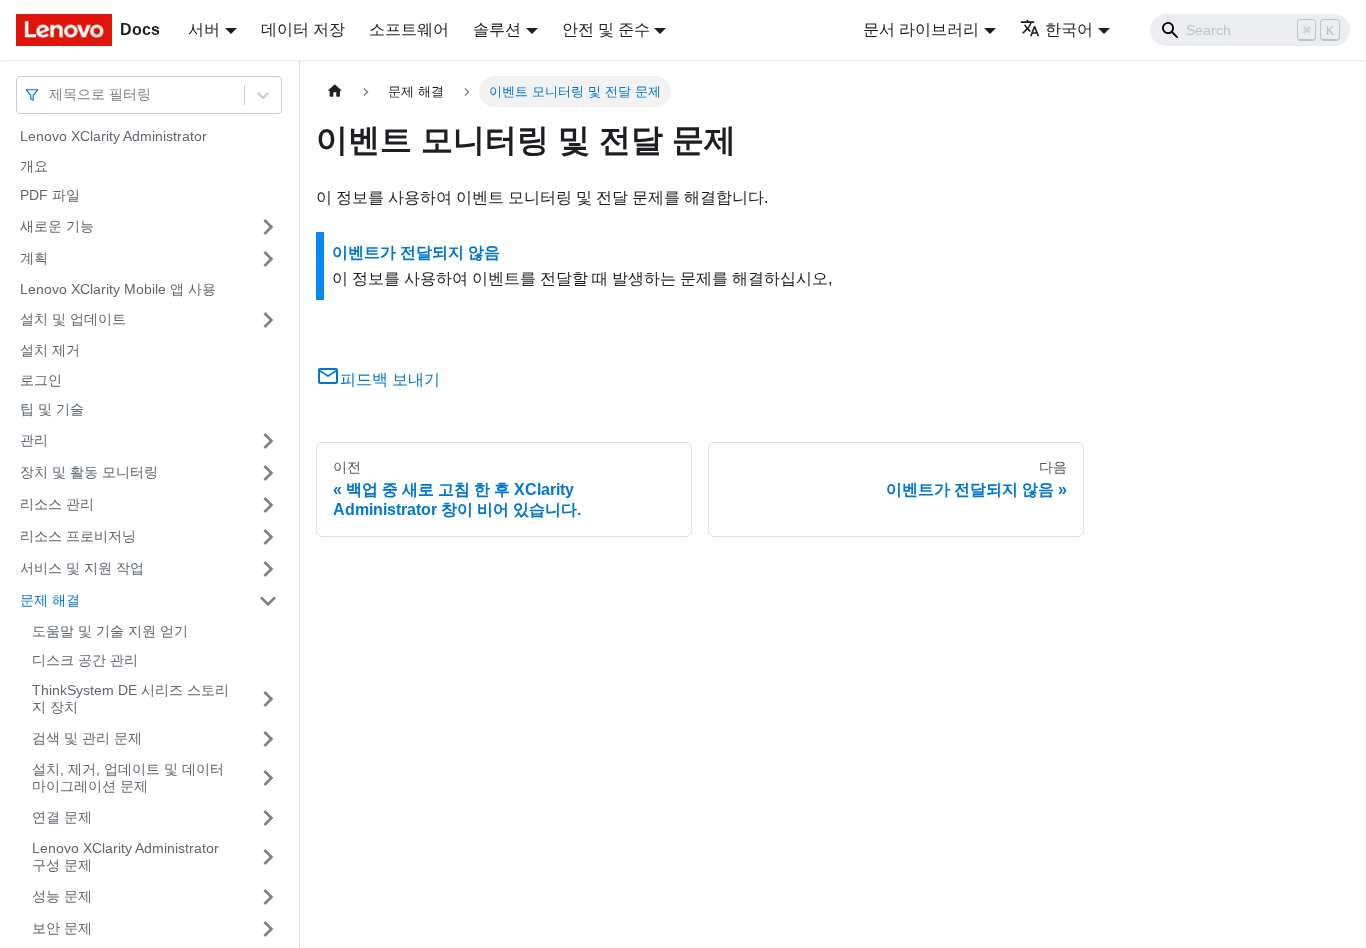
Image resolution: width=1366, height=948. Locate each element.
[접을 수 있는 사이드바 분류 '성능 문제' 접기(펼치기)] (268, 897)
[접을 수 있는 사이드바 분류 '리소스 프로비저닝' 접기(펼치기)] (268, 537)
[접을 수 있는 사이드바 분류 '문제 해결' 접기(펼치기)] (268, 601)
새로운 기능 (57, 226)
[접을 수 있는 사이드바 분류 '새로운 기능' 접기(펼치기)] (268, 227)
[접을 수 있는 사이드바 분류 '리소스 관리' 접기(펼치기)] (268, 505)
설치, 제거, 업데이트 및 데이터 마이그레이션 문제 (128, 778)
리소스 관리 (57, 504)
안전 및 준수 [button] (606, 29)
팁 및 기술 (52, 409)
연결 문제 (62, 817)
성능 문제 (62, 896)
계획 (34, 258)
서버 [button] (204, 29)
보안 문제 (62, 928)
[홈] (335, 91)
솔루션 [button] (497, 29)
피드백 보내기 (390, 379)
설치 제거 (50, 350)
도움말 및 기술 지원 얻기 (110, 631)
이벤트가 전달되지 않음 (416, 252)
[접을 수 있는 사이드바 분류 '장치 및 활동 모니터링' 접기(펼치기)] (268, 473)
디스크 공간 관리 (85, 660)
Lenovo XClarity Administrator (113, 136)
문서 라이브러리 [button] (921, 29)
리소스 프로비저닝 (78, 536)
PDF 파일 (50, 195)
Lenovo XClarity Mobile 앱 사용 (118, 289)
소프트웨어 (409, 29)
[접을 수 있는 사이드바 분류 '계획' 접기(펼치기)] (268, 259)
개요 (34, 166)
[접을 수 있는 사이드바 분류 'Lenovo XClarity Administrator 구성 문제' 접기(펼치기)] (268, 857)
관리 (34, 440)
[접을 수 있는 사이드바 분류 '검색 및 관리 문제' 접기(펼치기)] (268, 739)
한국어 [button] (1069, 29)
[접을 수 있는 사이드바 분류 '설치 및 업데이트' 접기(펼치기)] (268, 320)
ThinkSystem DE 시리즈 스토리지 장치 (130, 699)
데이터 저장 (303, 29)
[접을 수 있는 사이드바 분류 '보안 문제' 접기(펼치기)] (268, 929)
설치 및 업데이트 (73, 319)
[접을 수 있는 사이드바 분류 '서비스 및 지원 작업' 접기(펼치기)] (268, 569)
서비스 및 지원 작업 (82, 568)
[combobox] (51, 94)
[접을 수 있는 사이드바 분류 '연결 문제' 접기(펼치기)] (268, 818)
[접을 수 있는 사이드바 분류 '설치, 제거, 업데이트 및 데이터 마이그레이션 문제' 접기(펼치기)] (268, 778)
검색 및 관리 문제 (87, 738)
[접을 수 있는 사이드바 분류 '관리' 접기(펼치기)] (268, 441)
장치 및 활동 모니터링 (89, 472)
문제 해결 (50, 600)
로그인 (41, 380)
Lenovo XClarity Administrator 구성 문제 (125, 857)
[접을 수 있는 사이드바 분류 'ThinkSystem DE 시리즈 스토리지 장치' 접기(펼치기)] (268, 699)
